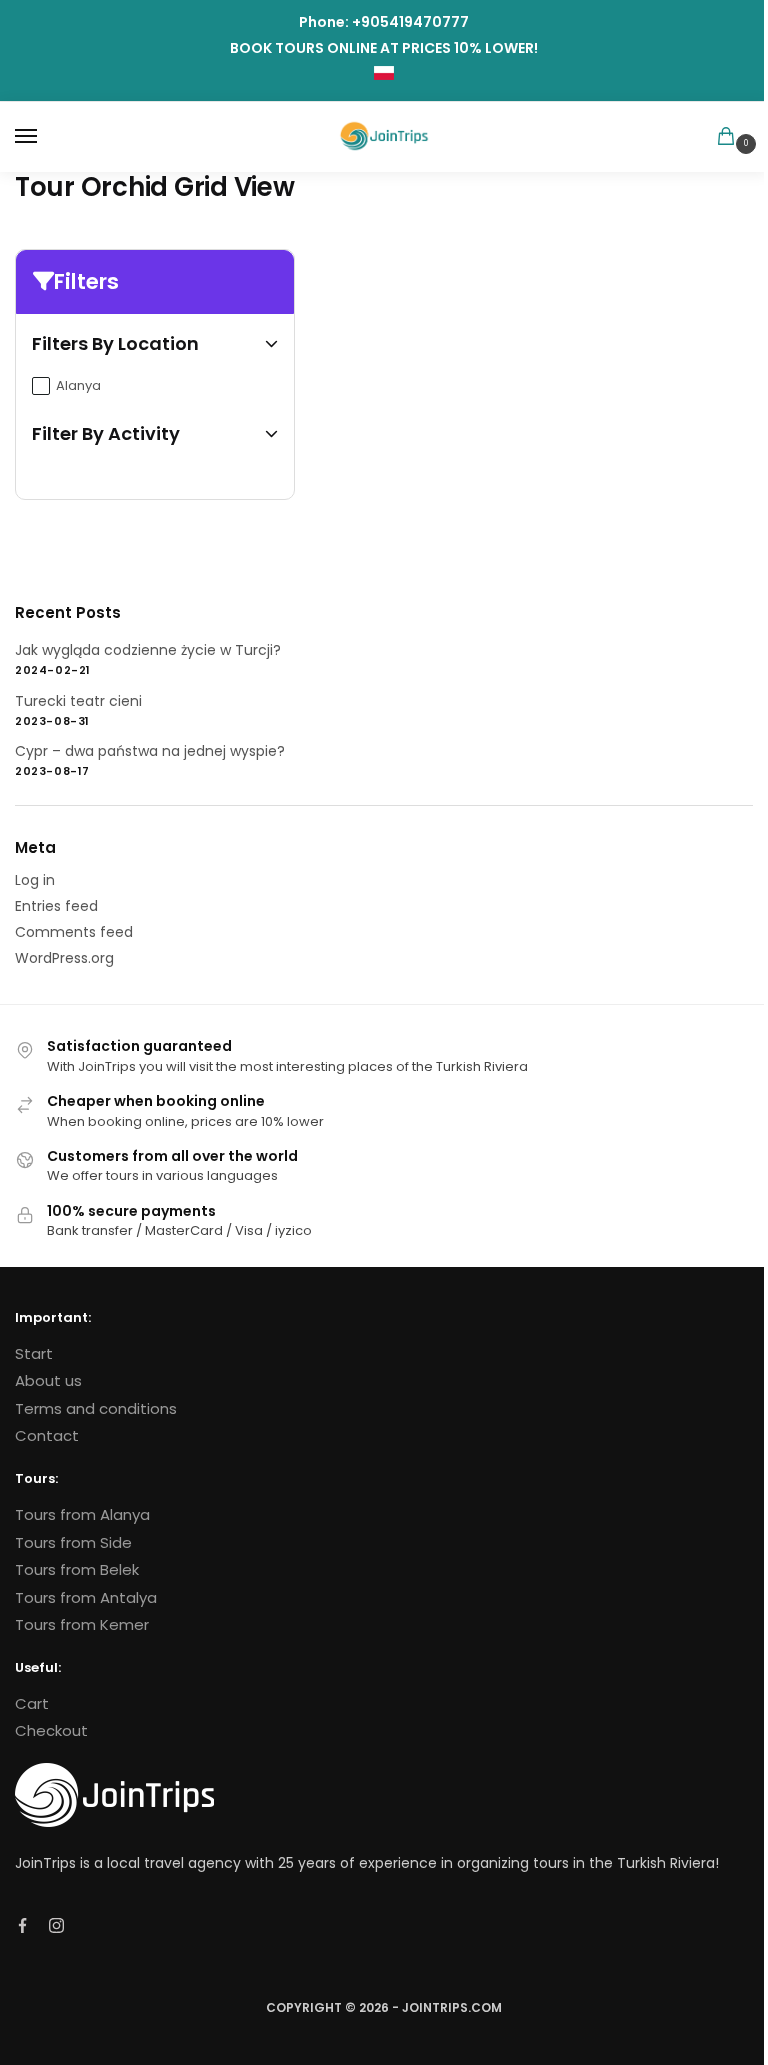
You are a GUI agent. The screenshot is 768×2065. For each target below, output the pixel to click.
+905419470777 (410, 22)
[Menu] (45, 137)
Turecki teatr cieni (78, 701)
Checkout (51, 1730)
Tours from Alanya (82, 1514)
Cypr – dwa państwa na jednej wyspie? (150, 751)
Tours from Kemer (82, 1624)
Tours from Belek (77, 1569)
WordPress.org (64, 958)
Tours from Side (73, 1542)
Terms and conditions (96, 1408)
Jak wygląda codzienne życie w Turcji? (148, 650)
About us (48, 1380)
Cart (32, 1703)
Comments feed (74, 932)
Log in (35, 880)
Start (34, 1353)
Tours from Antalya (86, 1597)
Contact (47, 1435)
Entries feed (56, 906)
